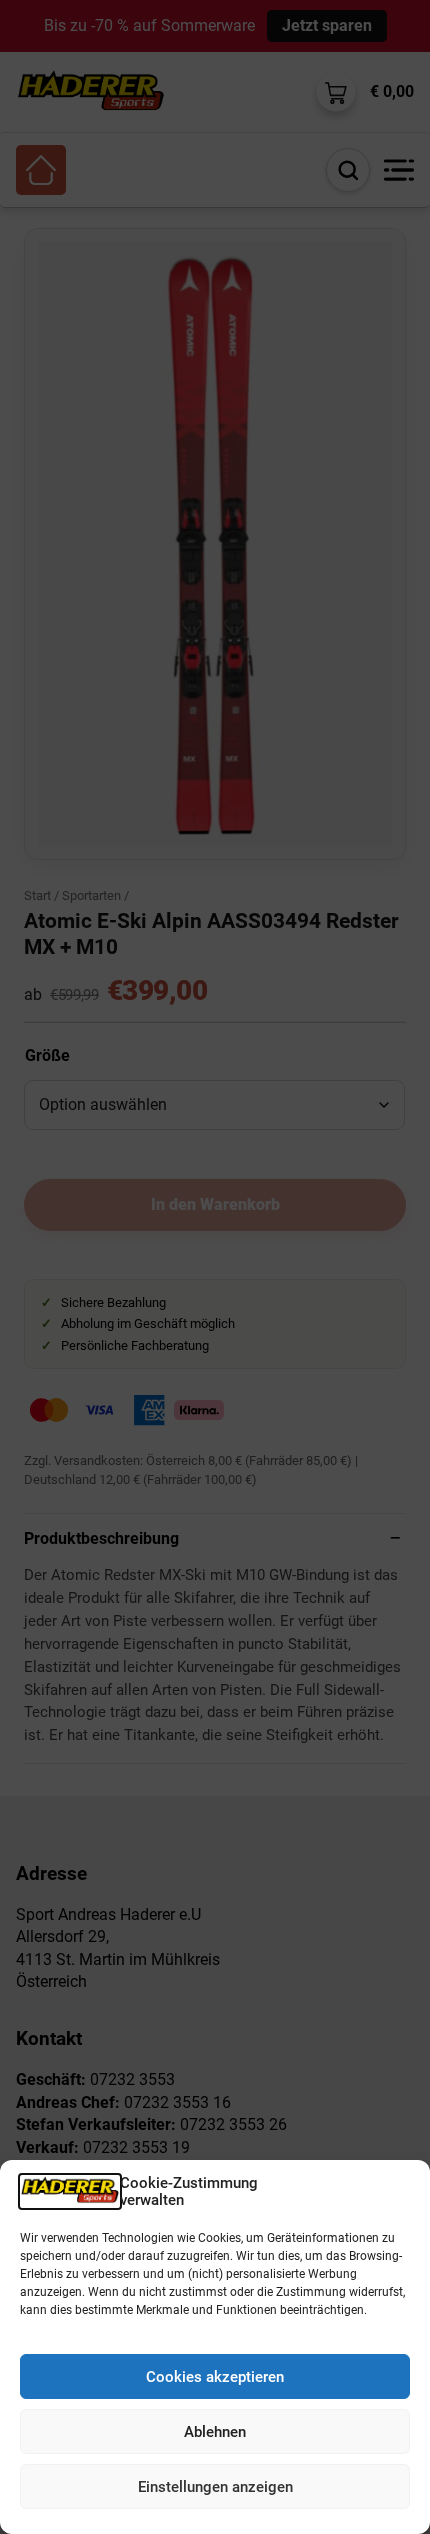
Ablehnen (215, 2432)
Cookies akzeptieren (215, 2377)
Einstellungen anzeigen (215, 2487)
